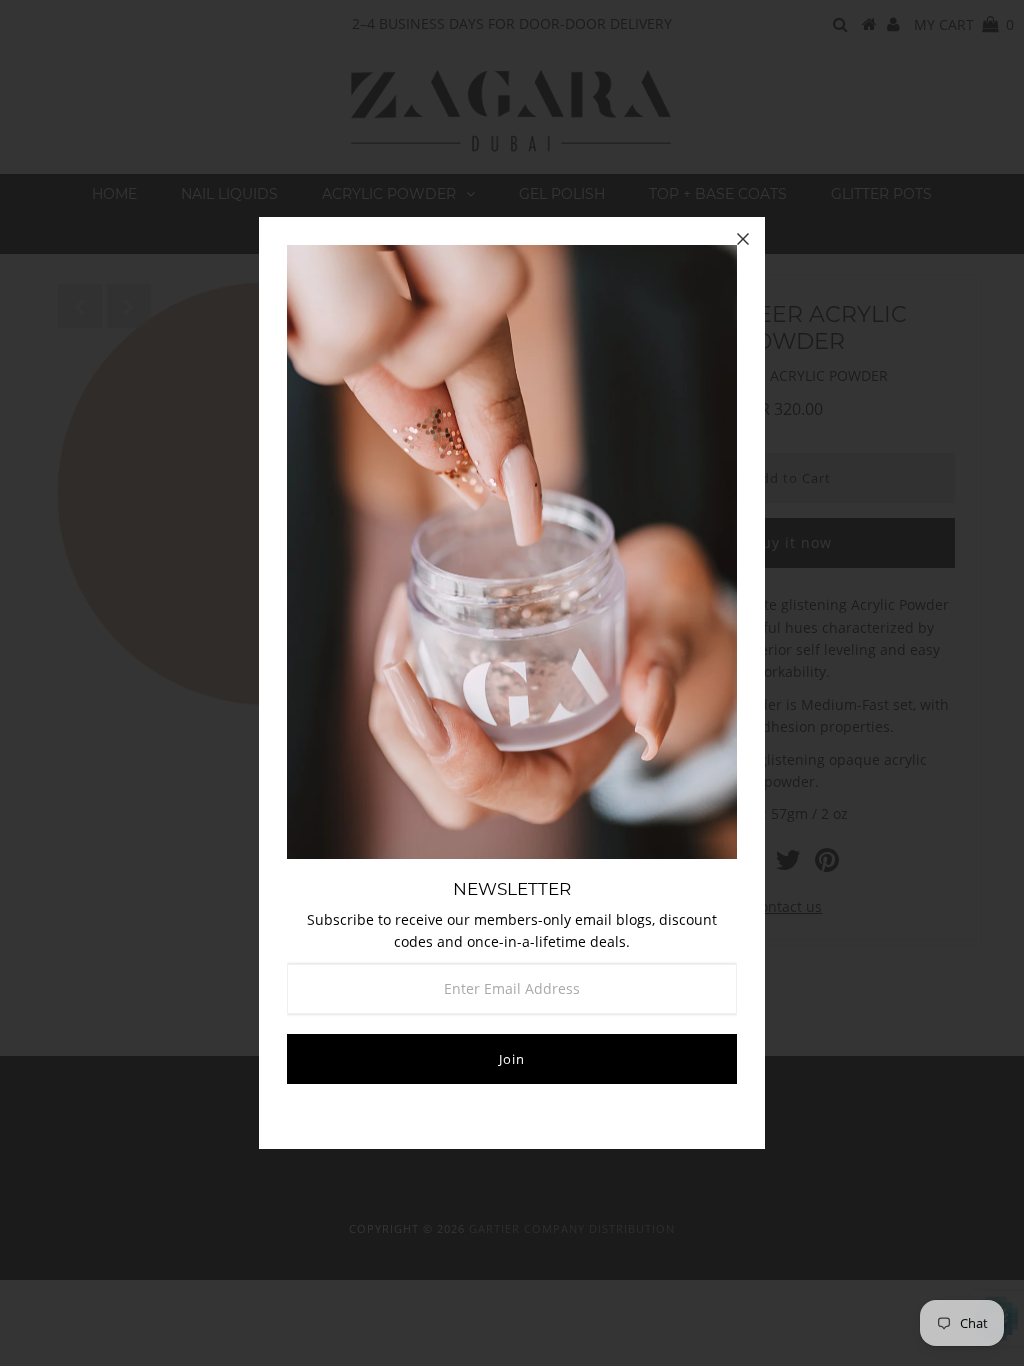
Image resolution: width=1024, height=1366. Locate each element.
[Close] (743, 239)
